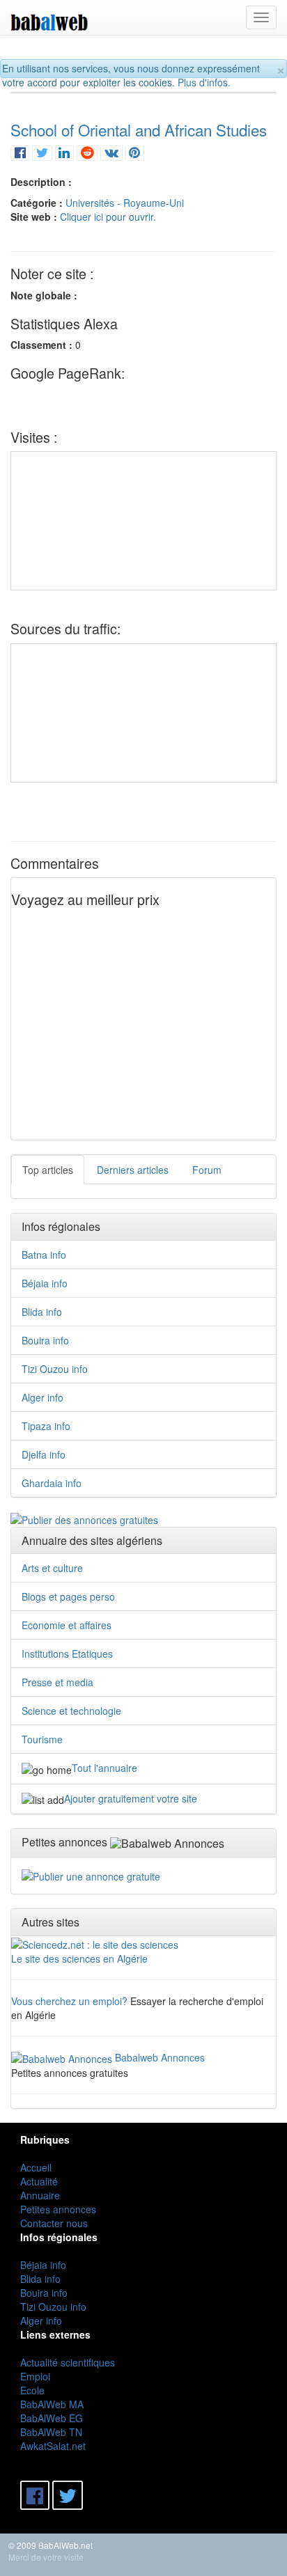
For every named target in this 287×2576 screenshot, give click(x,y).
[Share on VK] (111, 152)
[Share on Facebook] (20, 152)
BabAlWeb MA (52, 2404)
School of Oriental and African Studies (139, 129)
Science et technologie (71, 1711)
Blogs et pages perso (68, 1596)
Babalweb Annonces (160, 2057)
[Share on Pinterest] (135, 152)
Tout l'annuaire (104, 1768)
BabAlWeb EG (52, 2418)
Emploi (35, 2376)
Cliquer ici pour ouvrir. (108, 217)
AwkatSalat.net (53, 2446)
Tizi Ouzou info (55, 1369)
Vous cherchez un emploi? (69, 2001)
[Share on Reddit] (87, 152)
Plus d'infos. (204, 82)
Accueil (36, 2167)
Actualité (39, 2181)
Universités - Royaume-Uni (125, 203)
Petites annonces (58, 2209)
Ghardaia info (52, 1483)
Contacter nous (54, 2223)
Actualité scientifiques (68, 2362)
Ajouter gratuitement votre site (131, 1798)
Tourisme (42, 1739)
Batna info (44, 1255)
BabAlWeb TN (51, 2432)
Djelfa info (44, 1454)
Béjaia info (45, 1283)
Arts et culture (52, 1568)
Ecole (32, 2390)
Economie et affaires (67, 1625)
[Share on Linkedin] (64, 152)
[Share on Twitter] (42, 152)
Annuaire (40, 2195)
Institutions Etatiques (67, 1654)
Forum (207, 1170)
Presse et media (57, 1682)
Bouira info (45, 1340)
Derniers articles (133, 1170)
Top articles (48, 1170)
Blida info (42, 1312)
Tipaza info (46, 1426)
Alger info (42, 1397)
